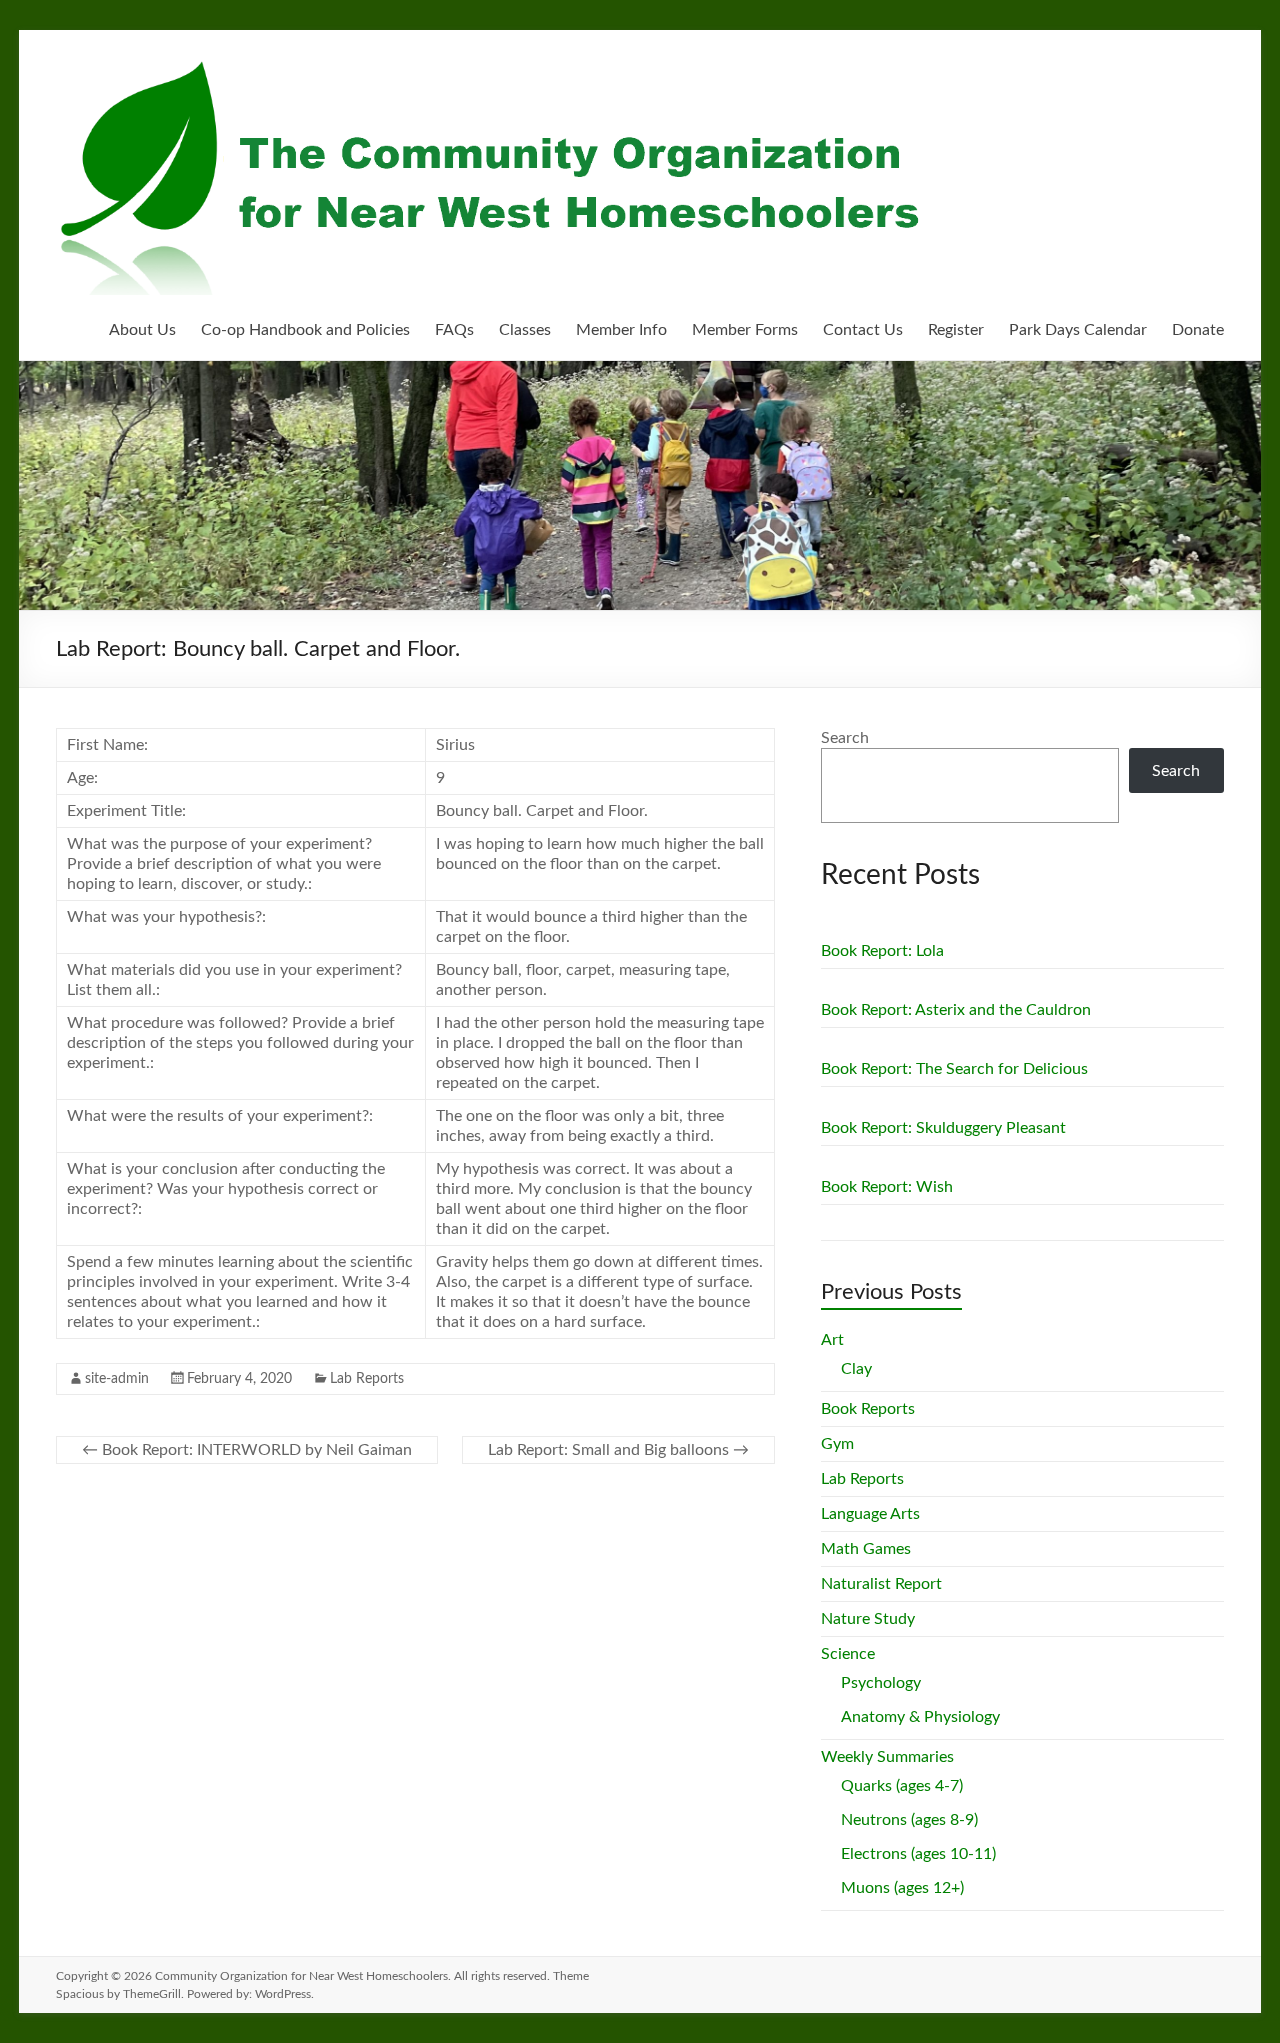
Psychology (881, 1683)
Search (845, 738)
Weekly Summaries (887, 1757)
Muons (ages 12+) (902, 1888)
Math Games (866, 1549)
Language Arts (870, 1514)
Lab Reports (367, 1379)
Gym (837, 1444)
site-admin (117, 1379)
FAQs (454, 330)
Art (832, 1340)
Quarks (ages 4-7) (902, 1786)
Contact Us (863, 330)
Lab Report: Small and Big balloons (618, 1450)
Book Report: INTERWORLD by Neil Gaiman (247, 1450)
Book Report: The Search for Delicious (954, 1069)
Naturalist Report (881, 1584)
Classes (525, 330)
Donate (1198, 330)
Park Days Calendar (1078, 330)
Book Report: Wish (887, 1187)
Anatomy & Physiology (920, 1717)
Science (848, 1654)
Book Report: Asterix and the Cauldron (956, 1010)
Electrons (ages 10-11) (918, 1854)
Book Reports (868, 1409)
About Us (142, 330)
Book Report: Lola (882, 951)
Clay (856, 1369)
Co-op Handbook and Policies (305, 330)
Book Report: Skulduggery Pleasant (943, 1128)
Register (956, 330)
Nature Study (868, 1619)
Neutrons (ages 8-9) (909, 1820)
